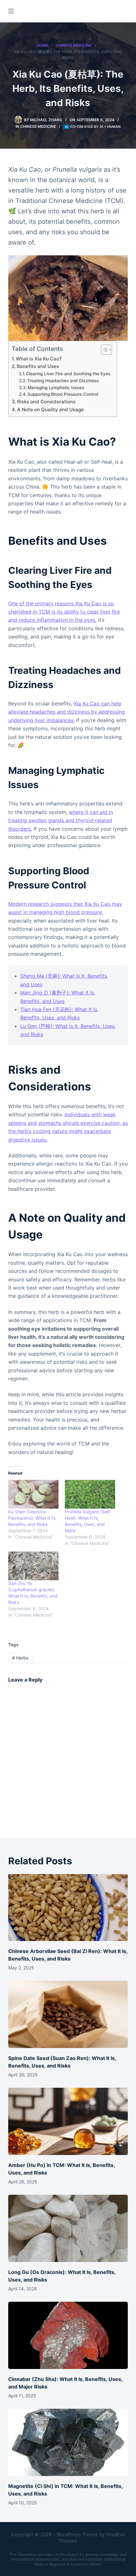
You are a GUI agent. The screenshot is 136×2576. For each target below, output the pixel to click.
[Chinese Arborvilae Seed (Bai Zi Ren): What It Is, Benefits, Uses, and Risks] (68, 1908)
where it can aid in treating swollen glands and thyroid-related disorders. (61, 820)
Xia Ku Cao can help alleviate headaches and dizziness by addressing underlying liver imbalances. (67, 712)
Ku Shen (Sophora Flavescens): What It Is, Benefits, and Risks (32, 1518)
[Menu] (11, 11)
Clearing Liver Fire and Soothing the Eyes (68, 374)
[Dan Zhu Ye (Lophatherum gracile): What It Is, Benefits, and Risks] (33, 1566)
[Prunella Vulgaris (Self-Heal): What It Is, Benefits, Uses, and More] (90, 1494)
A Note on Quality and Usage (50, 410)
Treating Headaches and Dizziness (63, 381)
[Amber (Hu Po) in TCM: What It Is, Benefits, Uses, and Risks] (68, 2121)
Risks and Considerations (46, 402)
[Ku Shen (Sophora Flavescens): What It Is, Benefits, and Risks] (33, 1494)
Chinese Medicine (38, 126)
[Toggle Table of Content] (103, 350)
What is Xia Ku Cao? (39, 359)
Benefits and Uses (38, 366)
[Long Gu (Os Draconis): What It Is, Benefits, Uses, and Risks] (68, 2228)
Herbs (20, 1658)
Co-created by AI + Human (95, 127)
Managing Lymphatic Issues (56, 388)
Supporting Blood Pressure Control (63, 394)
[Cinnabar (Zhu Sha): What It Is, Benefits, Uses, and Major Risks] (68, 2335)
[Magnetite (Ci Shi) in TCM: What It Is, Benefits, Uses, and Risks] (68, 2442)
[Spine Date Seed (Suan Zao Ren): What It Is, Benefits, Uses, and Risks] (68, 2014)
